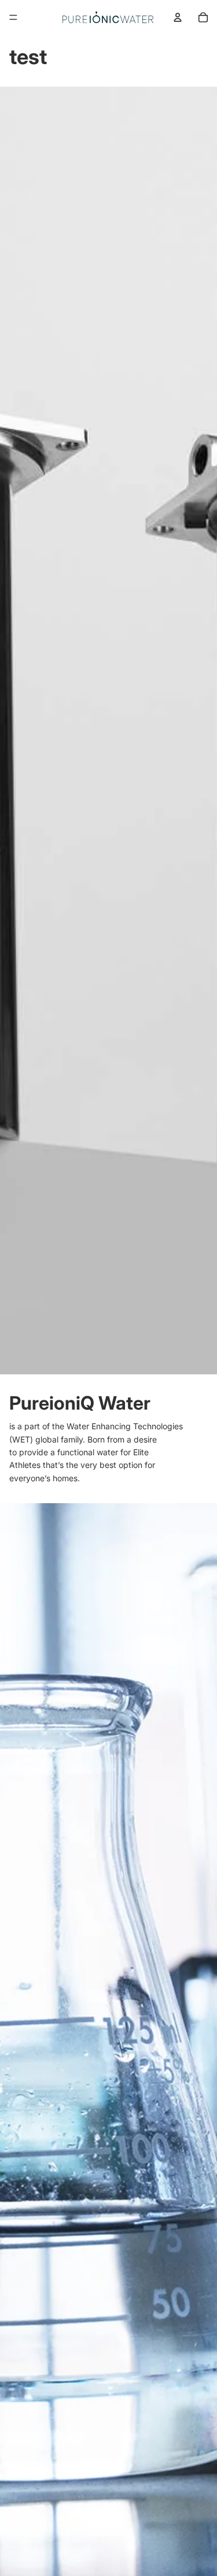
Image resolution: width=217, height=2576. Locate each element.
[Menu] (13, 17)
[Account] (178, 17)
